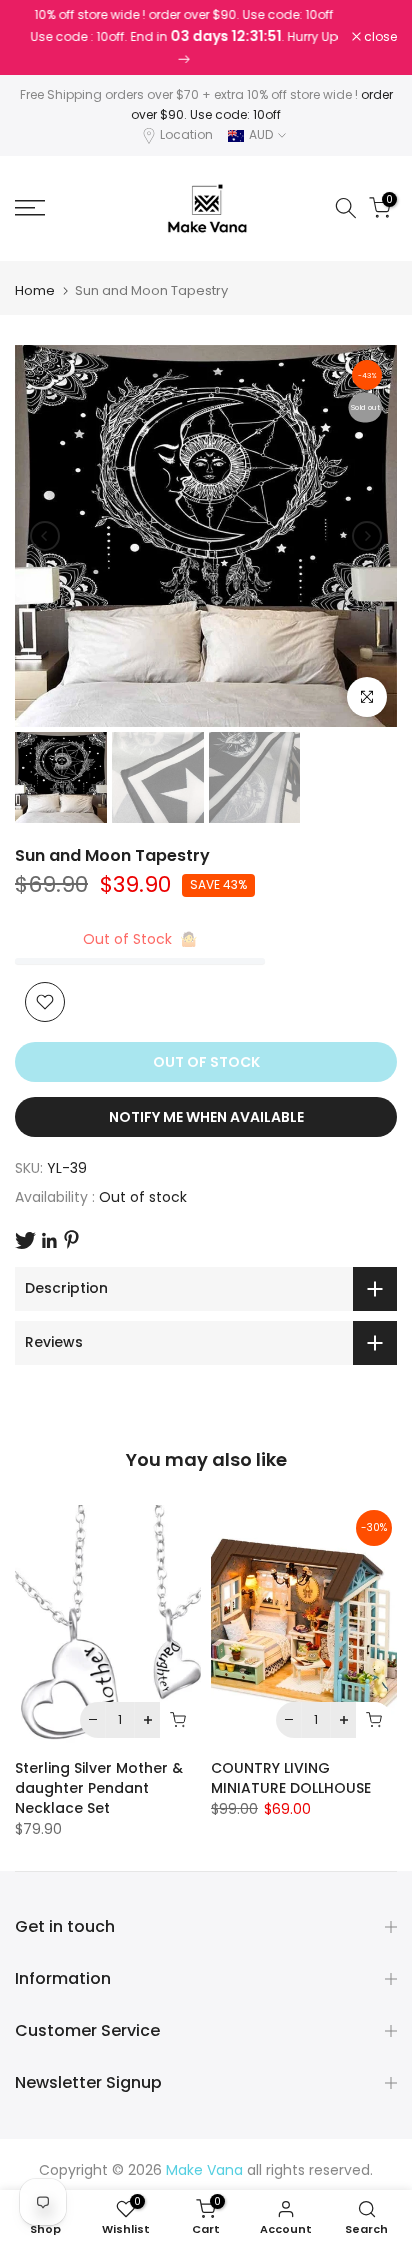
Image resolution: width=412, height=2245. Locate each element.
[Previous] (45, 536)
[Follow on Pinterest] (71, 1239)
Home (35, 290)
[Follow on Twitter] (25, 1240)
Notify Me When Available (206, 1117)
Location (186, 134)
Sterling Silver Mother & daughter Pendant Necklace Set (99, 1788)
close (379, 37)
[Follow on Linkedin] (49, 1241)
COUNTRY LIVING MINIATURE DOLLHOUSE (291, 1778)
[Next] (367, 536)
